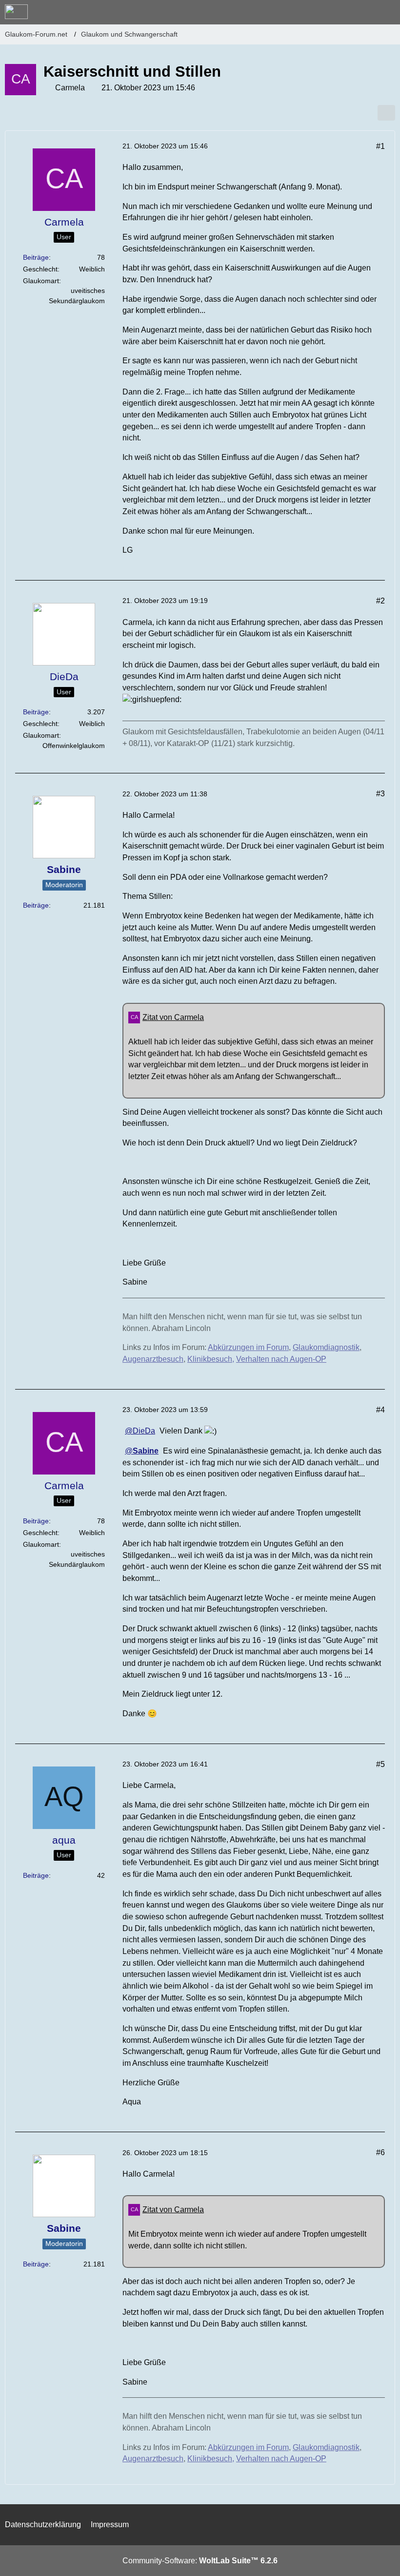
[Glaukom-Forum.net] (16, 12)
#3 (380, 794)
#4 (380, 1410)
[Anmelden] (363, 12)
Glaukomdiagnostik (326, 1347)
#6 (380, 2152)
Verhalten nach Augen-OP (281, 1359)
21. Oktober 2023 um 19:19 (165, 601)
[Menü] (387, 12)
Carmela (70, 88)
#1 (380, 146)
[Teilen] (386, 113)
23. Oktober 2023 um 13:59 (165, 1410)
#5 (380, 1764)
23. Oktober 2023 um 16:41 (165, 1764)
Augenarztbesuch (153, 1359)
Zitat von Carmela (173, 1017)
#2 (380, 601)
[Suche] (339, 12)
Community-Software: (200, 2561)
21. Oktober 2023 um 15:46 (165, 146)
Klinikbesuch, (211, 1359)
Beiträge (36, 257)
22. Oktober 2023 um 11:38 (165, 794)
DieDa (144, 1431)
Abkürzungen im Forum (248, 1347)
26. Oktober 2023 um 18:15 (165, 2153)
